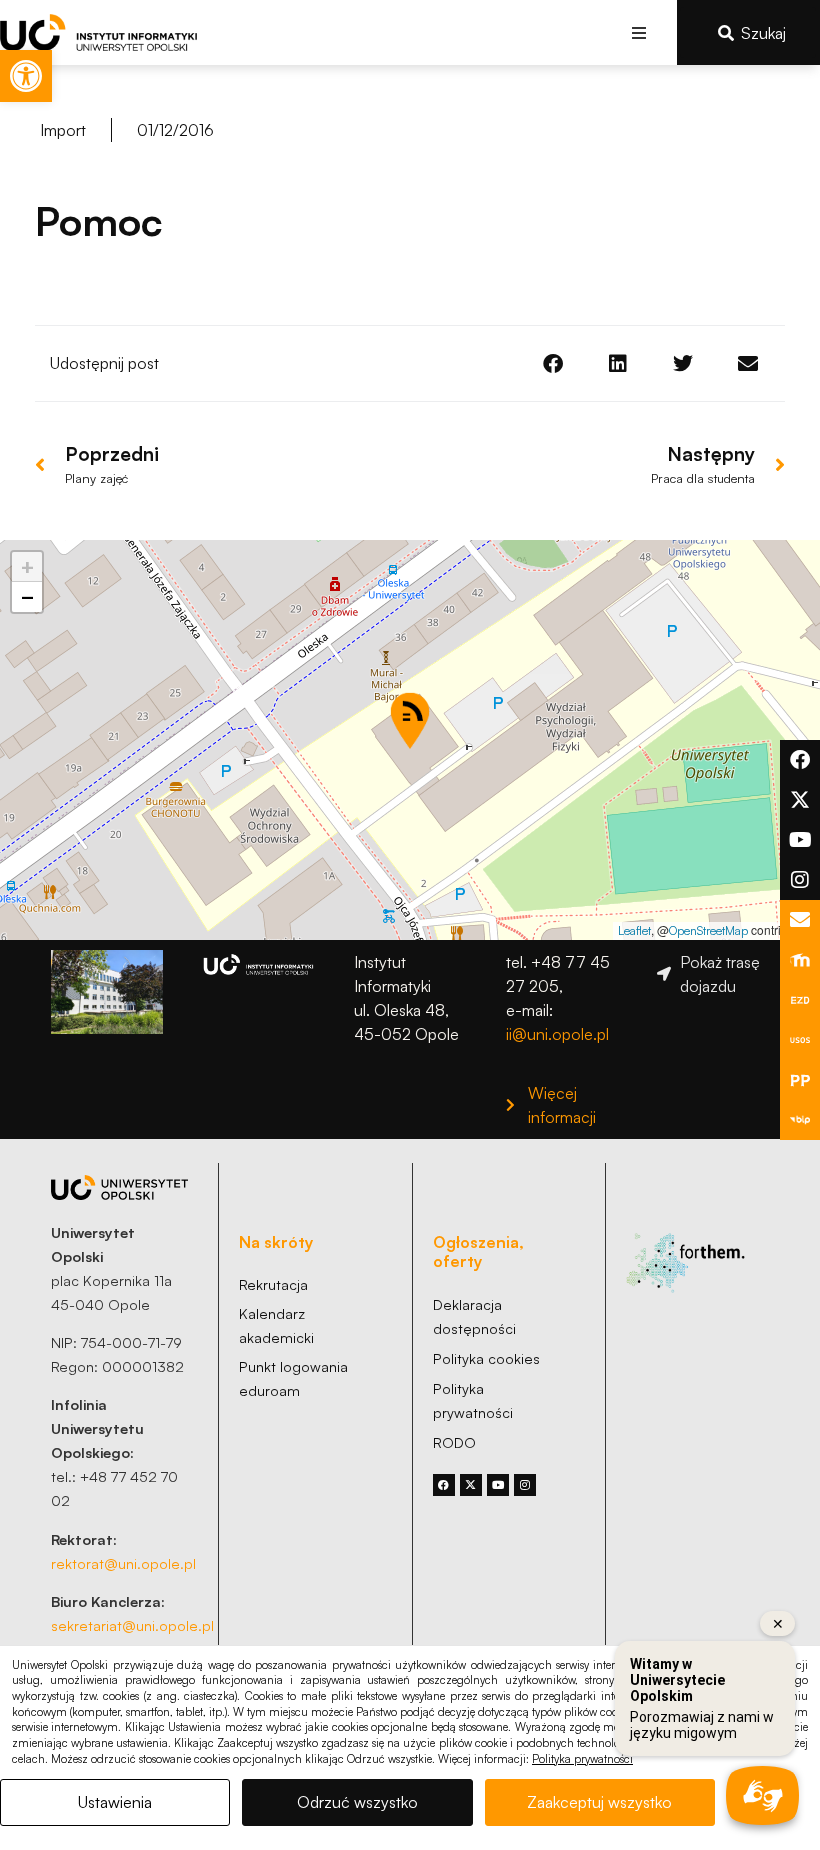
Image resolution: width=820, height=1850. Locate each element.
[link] (26, 76)
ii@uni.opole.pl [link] (557, 1034)
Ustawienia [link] (115, 1802)
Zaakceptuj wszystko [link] (599, 1802)
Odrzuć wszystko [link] (357, 1802)
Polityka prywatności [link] (582, 1759)
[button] (639, 32)
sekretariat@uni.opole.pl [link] (132, 1625)
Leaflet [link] (634, 930)
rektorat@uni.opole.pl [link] (123, 1563)
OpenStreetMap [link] (708, 930)
